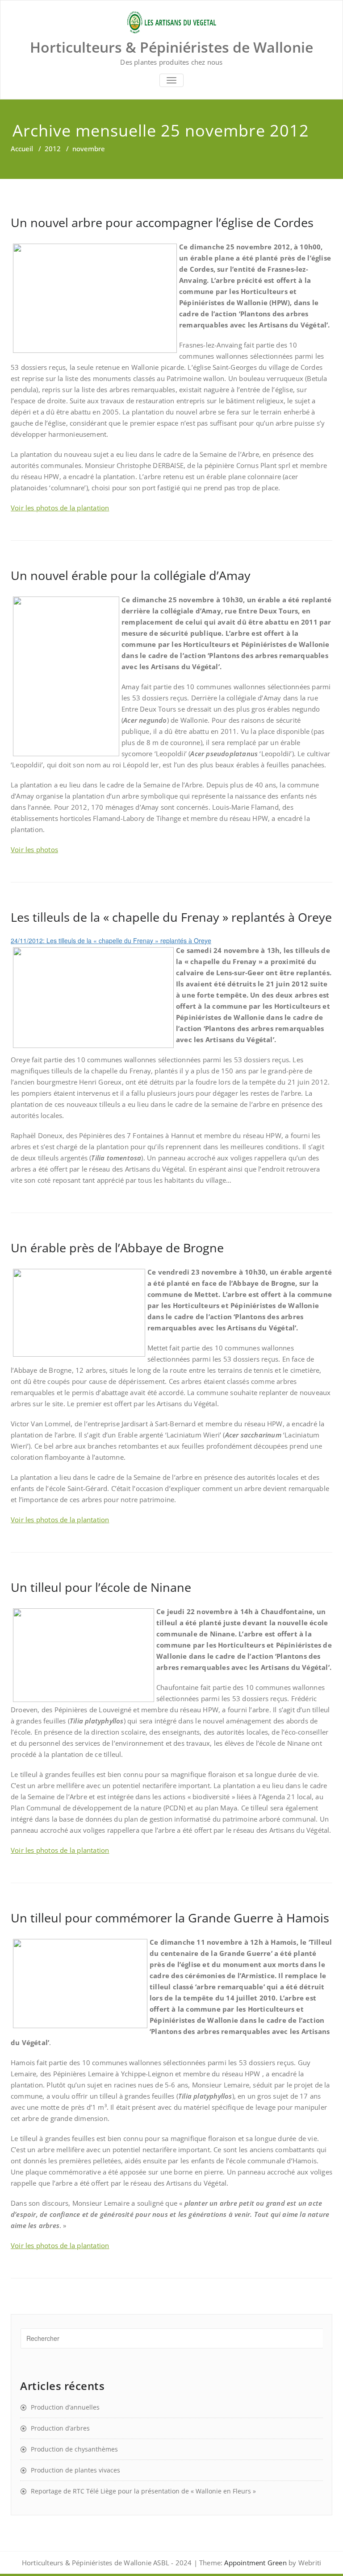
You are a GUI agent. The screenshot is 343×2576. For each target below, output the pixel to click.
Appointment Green (255, 2563)
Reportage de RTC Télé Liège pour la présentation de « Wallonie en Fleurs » (143, 2491)
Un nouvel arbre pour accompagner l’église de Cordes (162, 222)
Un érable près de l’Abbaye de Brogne (117, 1248)
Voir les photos (34, 849)
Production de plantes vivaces (75, 2470)
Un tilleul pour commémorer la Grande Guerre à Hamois (170, 1918)
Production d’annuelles (65, 2407)
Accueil (22, 149)
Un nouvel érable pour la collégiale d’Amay (131, 575)
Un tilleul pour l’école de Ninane (101, 1587)
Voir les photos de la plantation (60, 508)
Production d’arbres (60, 2428)
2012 (53, 149)
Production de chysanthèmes (74, 2449)
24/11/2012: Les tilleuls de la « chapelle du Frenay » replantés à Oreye (111, 940)
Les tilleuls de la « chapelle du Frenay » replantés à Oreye (171, 917)
